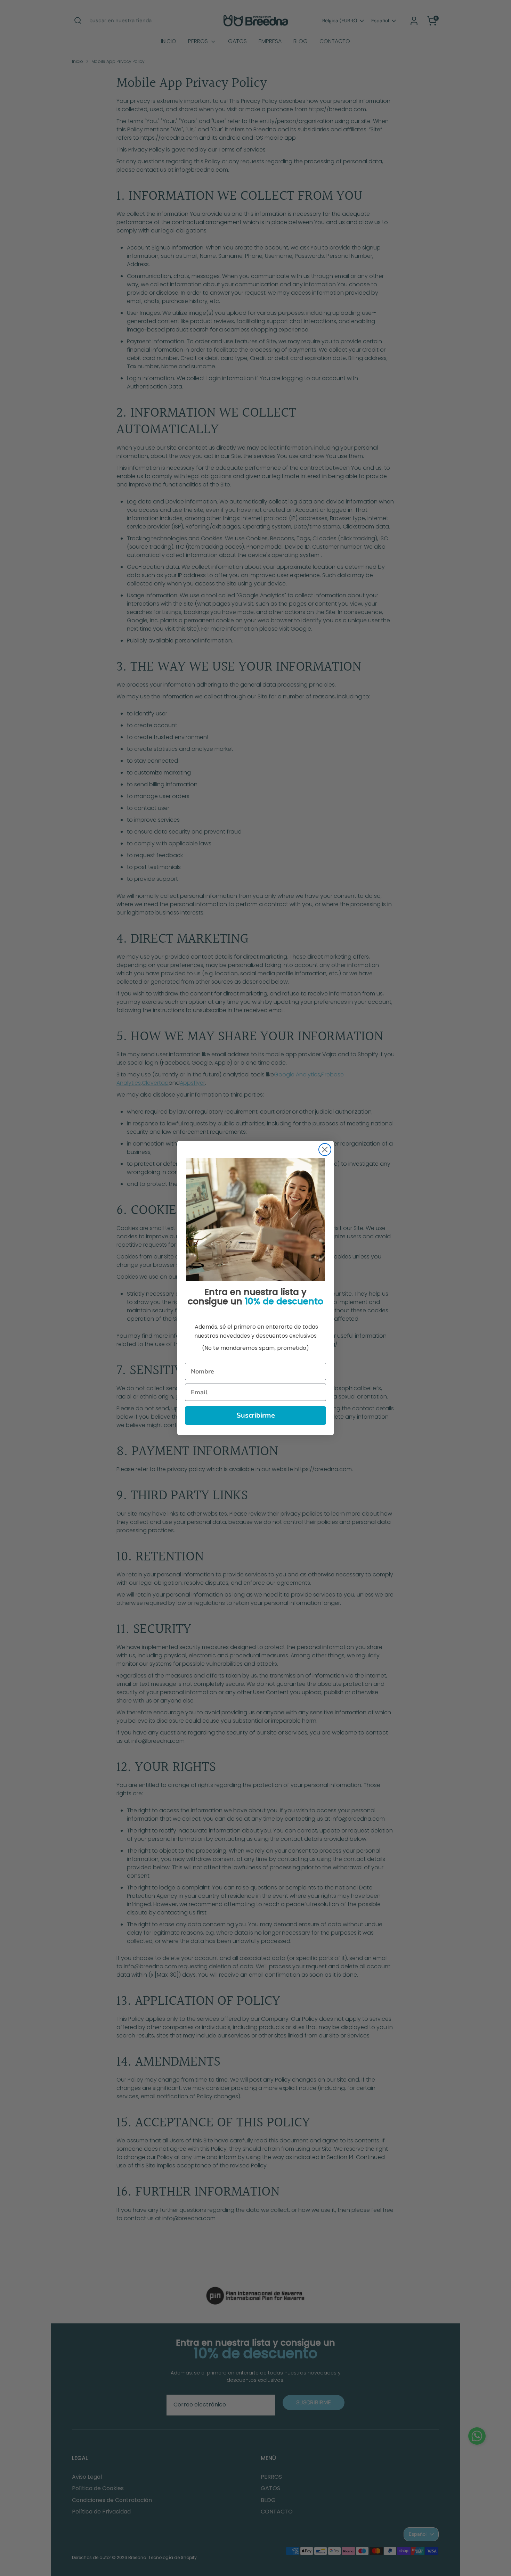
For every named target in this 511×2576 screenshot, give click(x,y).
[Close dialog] (325, 1150)
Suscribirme (256, 1415)
